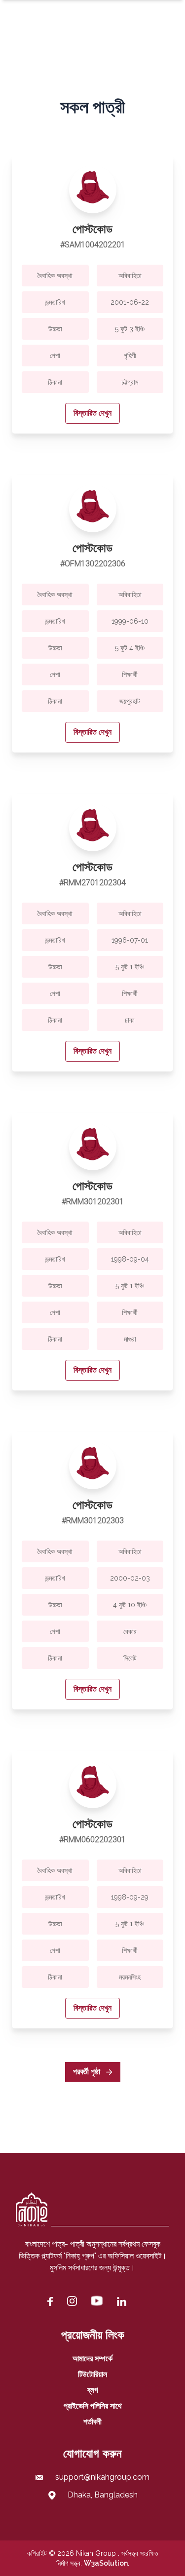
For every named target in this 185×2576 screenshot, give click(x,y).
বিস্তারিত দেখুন (92, 413)
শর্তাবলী (92, 2422)
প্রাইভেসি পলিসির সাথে (93, 2406)
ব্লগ (93, 2390)
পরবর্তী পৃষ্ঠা (88, 2072)
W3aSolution (106, 2563)
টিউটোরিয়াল (92, 2374)
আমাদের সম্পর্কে (92, 2358)
